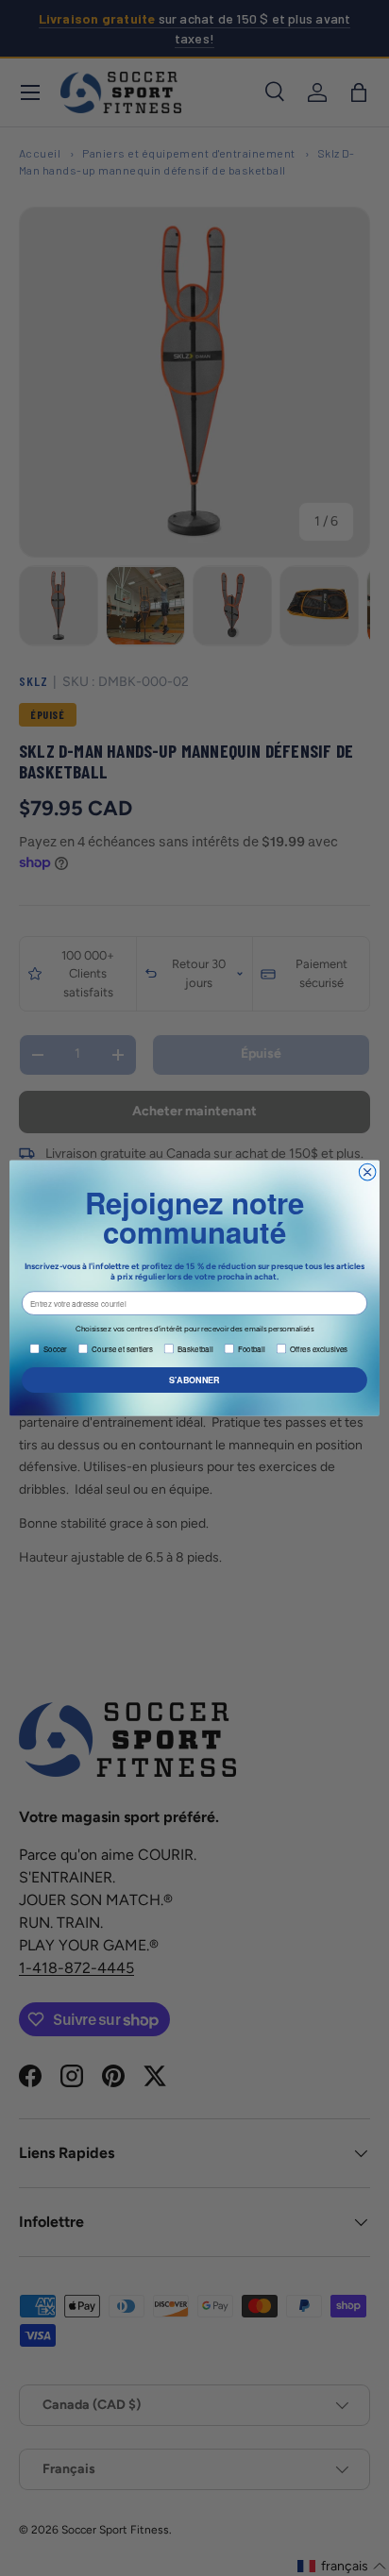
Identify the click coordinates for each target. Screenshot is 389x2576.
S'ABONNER (194, 1380)
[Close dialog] (367, 1172)
